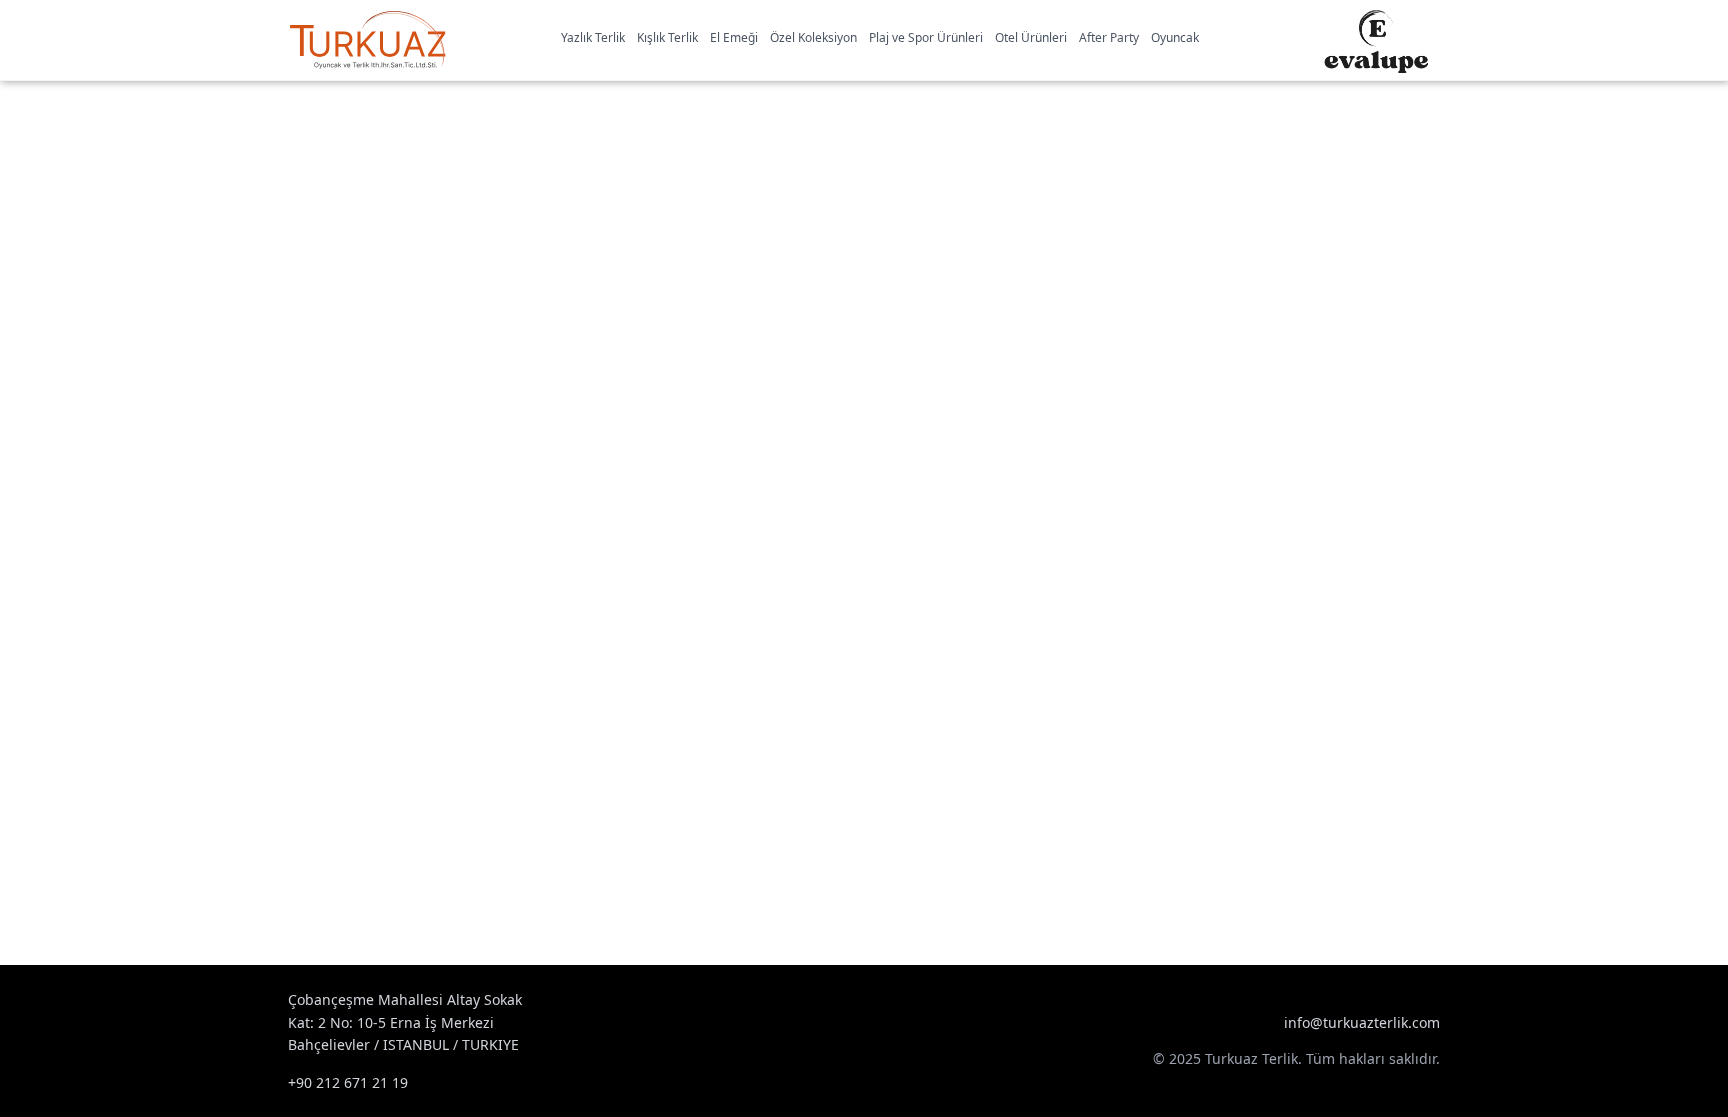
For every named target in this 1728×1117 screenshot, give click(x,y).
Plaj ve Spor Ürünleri (926, 38)
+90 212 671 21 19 (348, 1082)
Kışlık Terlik (667, 38)
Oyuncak (1175, 38)
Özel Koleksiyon (813, 38)
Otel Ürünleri (1031, 38)
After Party (1109, 38)
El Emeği (734, 38)
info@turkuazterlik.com (1362, 1022)
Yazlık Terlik (593, 38)
